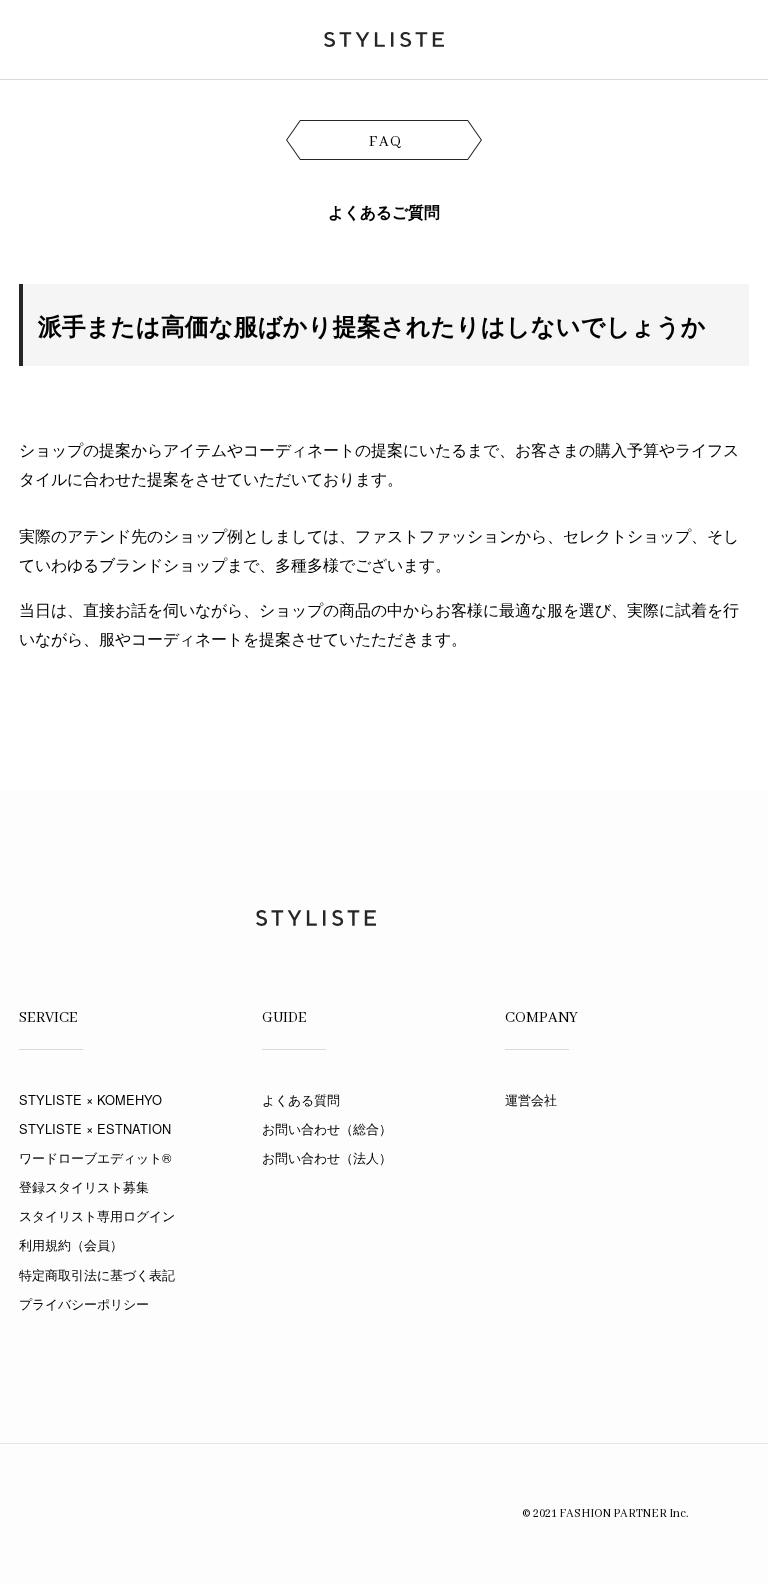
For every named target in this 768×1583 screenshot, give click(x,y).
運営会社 (531, 1099)
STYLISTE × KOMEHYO (90, 1099)
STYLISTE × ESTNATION (95, 1128)
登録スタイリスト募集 (84, 1186)
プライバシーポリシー (84, 1303)
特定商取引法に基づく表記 (97, 1274)
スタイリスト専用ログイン (97, 1215)
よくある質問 (301, 1099)
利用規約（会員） (71, 1244)
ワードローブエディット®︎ (95, 1157)
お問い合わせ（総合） (327, 1128)
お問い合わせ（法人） (327, 1157)
